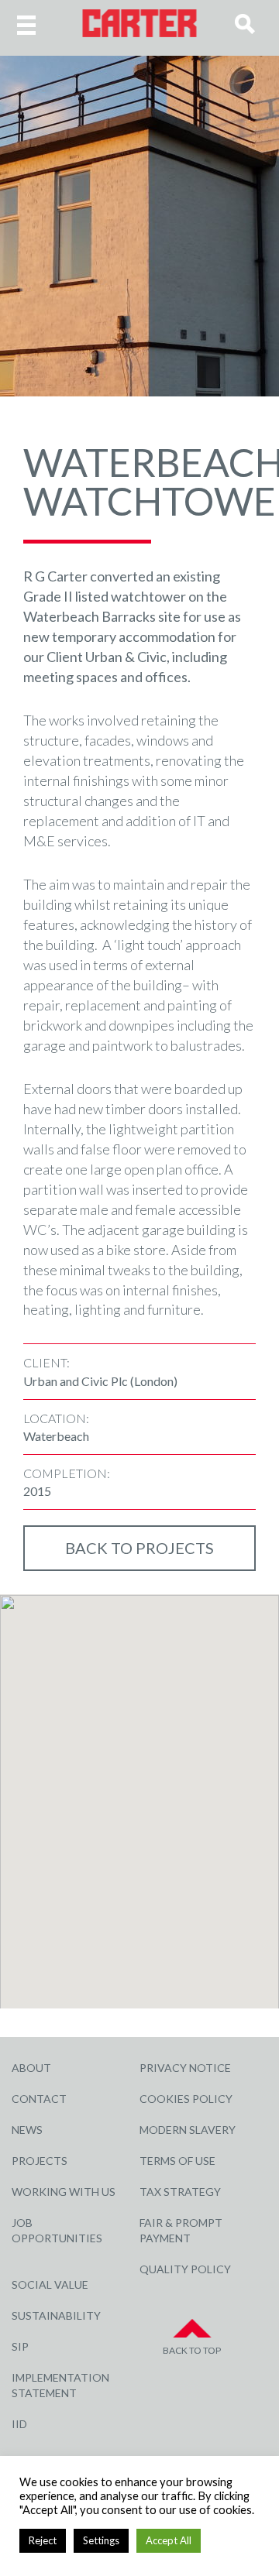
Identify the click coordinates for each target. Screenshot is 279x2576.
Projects (40, 2161)
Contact (39, 2099)
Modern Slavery (188, 2130)
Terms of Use (177, 2161)
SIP (20, 2346)
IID (19, 2424)
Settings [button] (101, 2540)
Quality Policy (185, 2269)
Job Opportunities (57, 2230)
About (31, 2068)
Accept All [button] (169, 2540)
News (27, 2130)
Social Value (50, 2284)
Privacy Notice (185, 2068)
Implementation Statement (60, 2385)
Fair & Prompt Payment (181, 2230)
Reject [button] (43, 2540)
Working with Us (64, 2192)
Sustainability (56, 2315)
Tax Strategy (180, 2192)
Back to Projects (139, 1548)
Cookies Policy (186, 2099)
